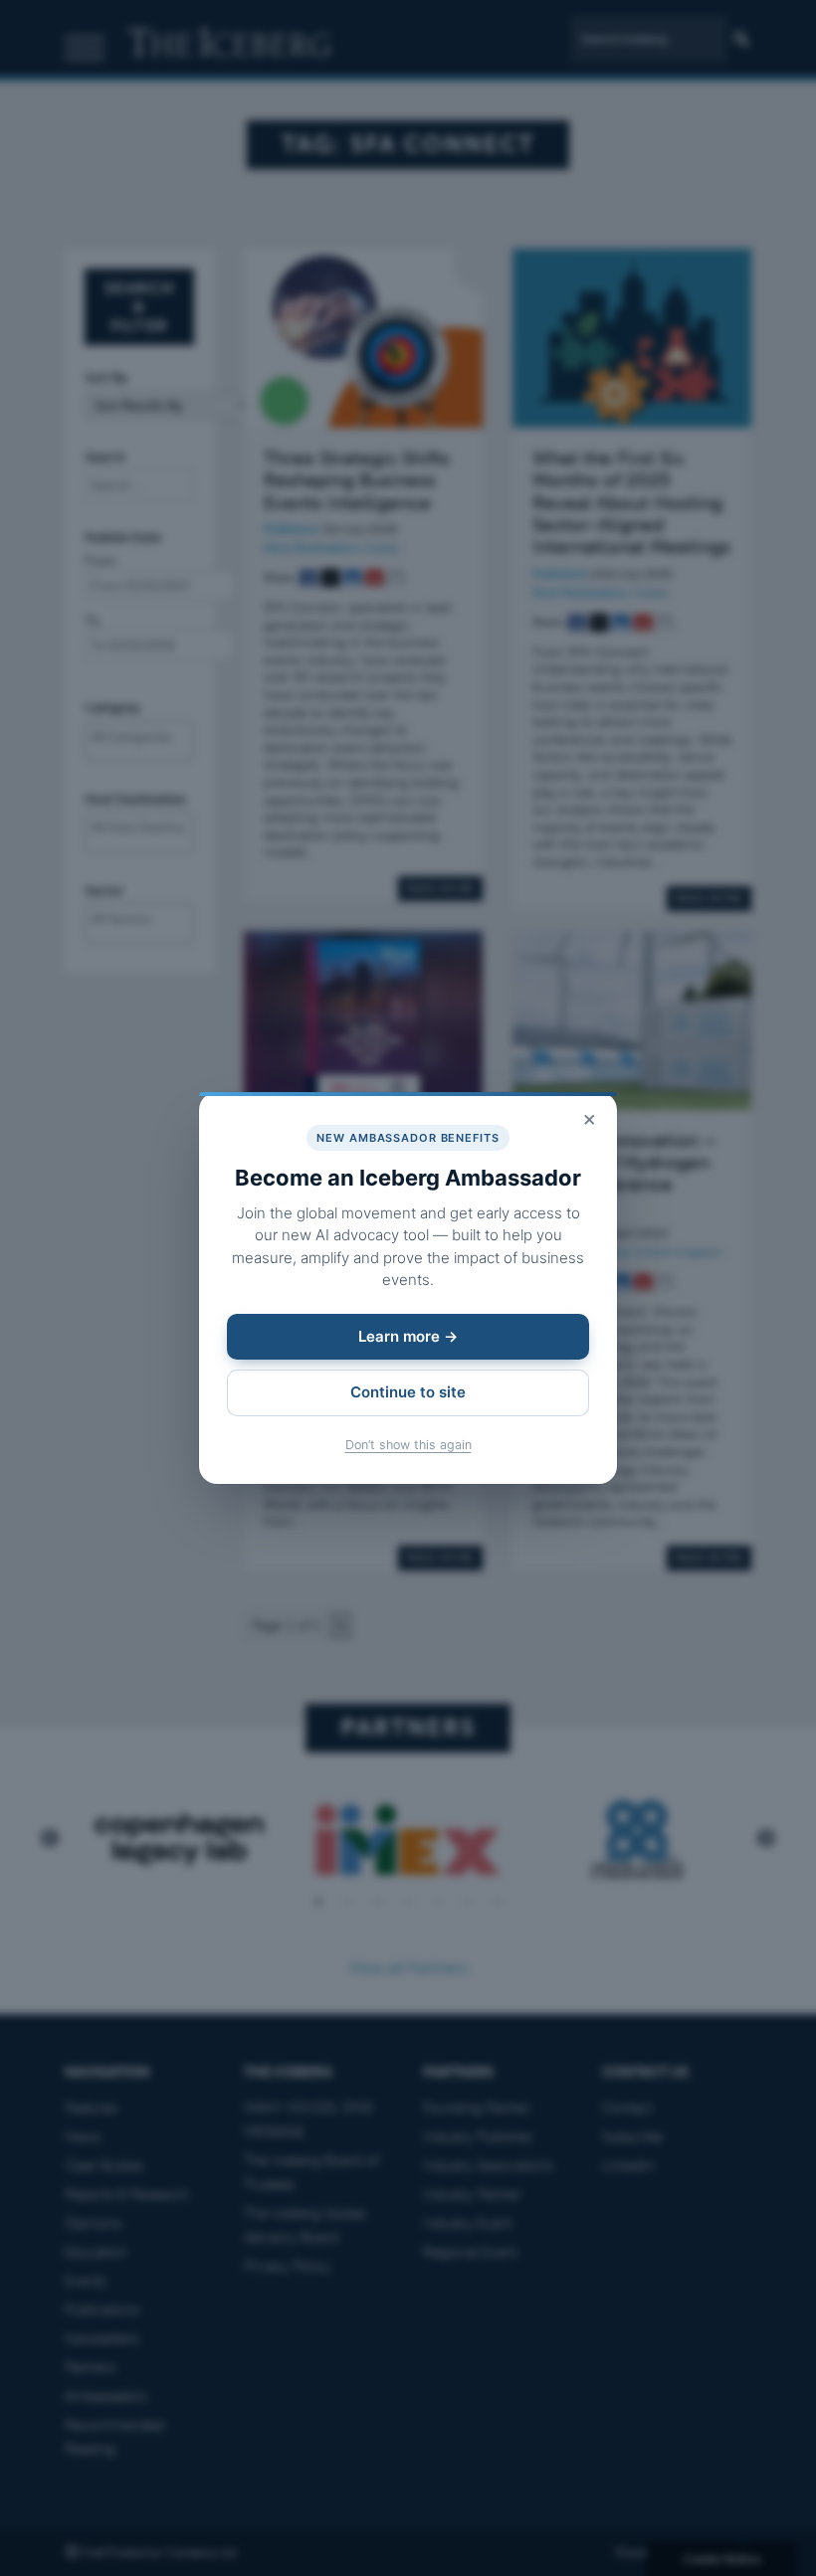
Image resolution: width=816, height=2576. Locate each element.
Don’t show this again (408, 1445)
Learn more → (408, 1336)
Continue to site (408, 1392)
